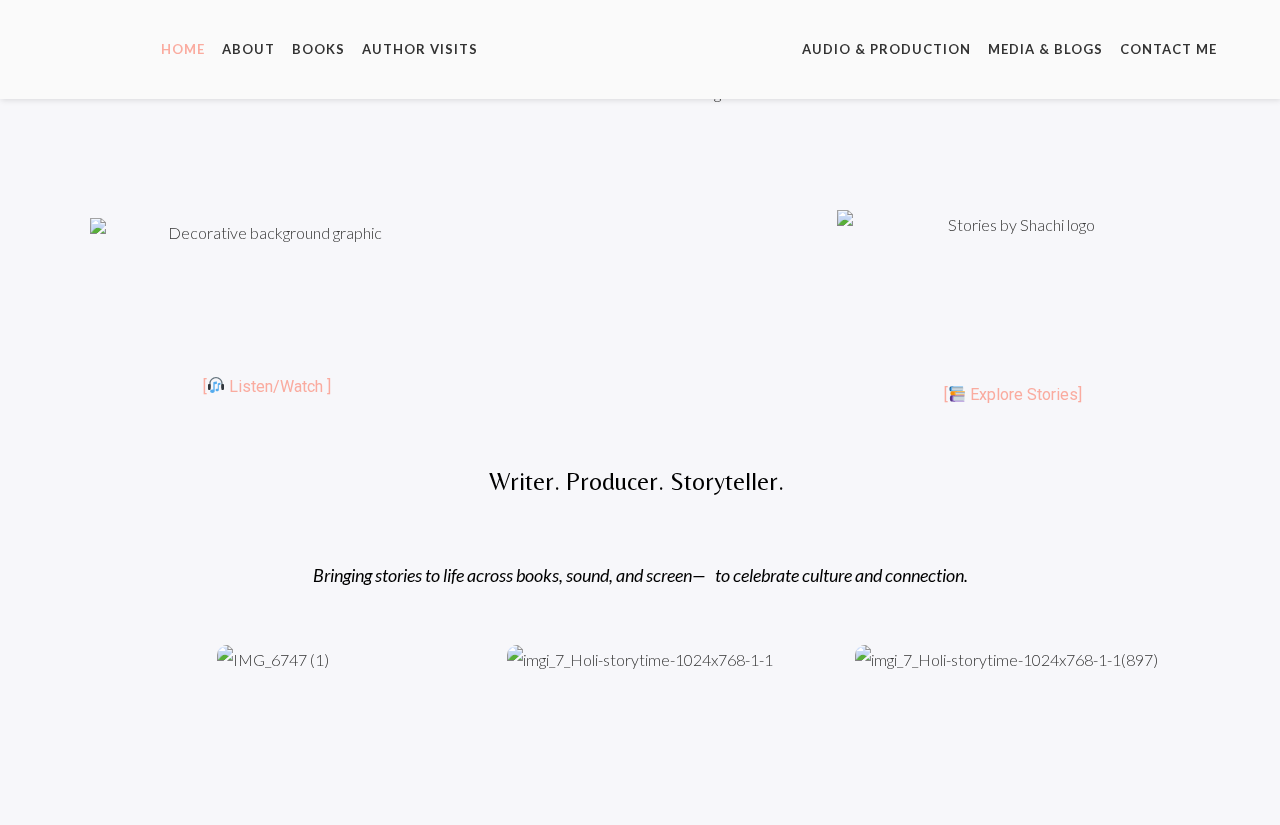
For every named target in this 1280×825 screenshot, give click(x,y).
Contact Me (1168, 49)
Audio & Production (886, 49)
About (248, 49)
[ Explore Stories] (1013, 394)
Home (183, 49)
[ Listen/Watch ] (267, 386)
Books (318, 49)
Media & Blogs (1045, 49)
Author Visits (420, 49)
